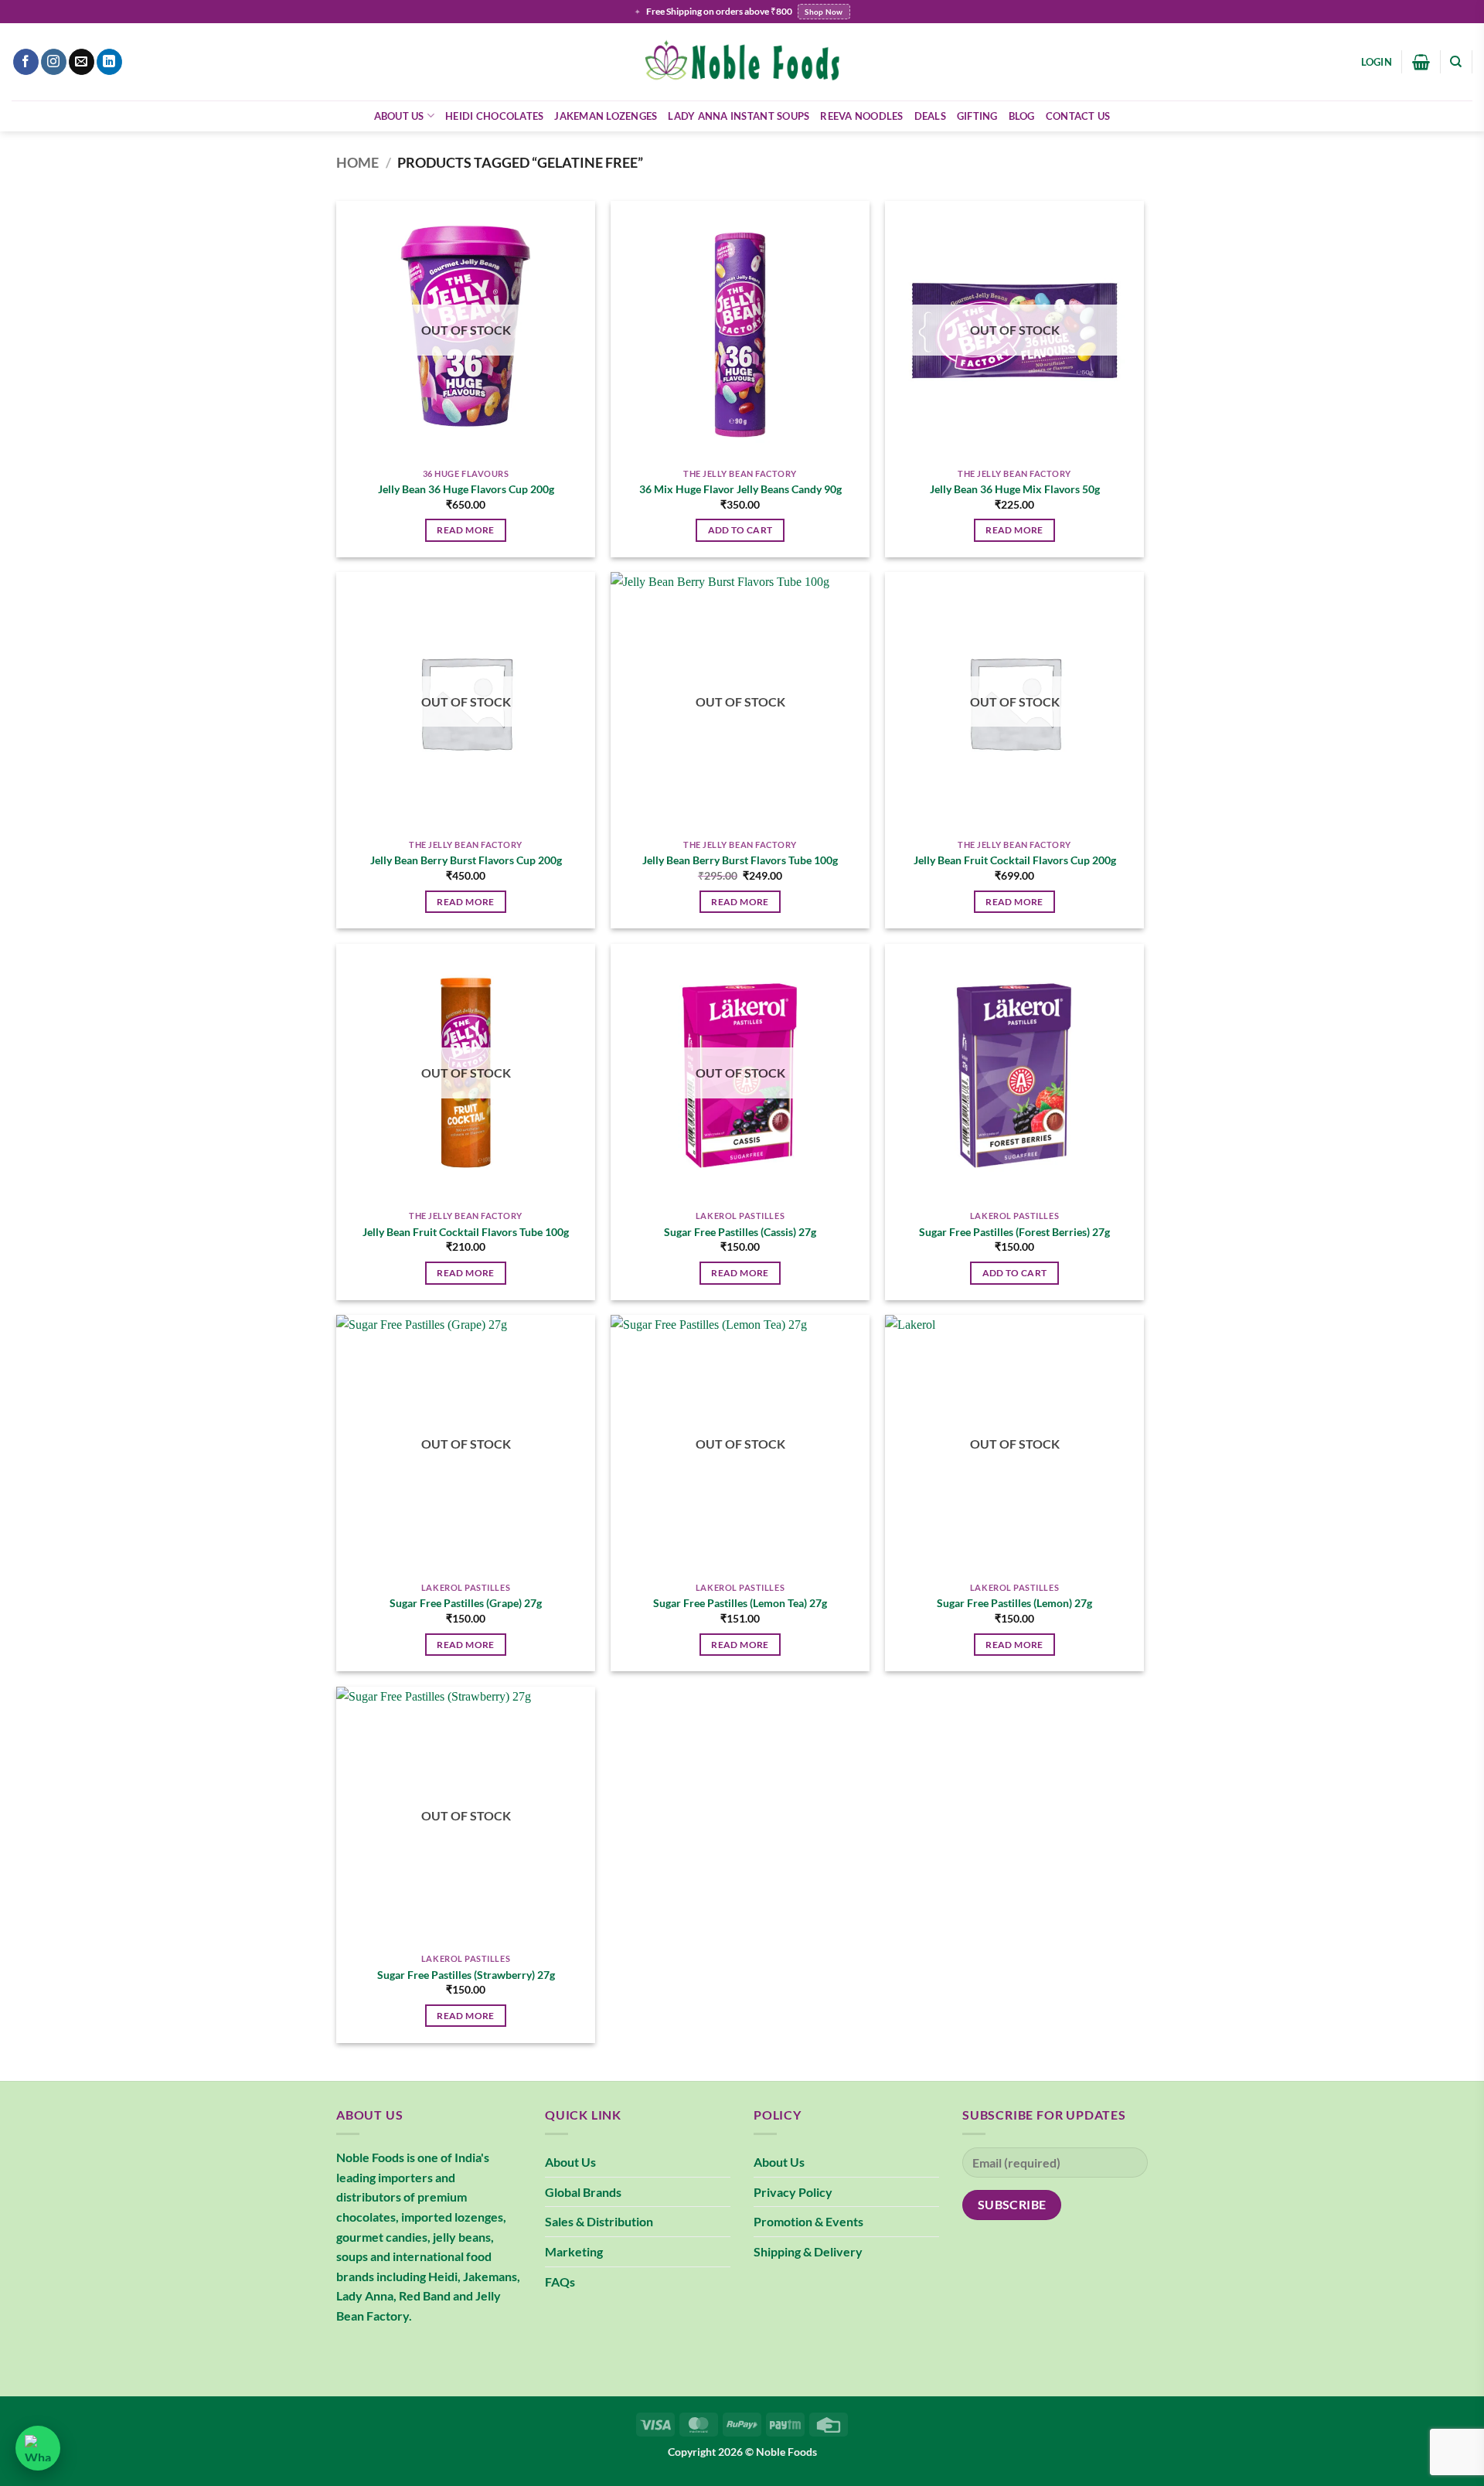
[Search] (1456, 62)
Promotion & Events (808, 2221)
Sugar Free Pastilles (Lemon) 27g (1014, 1603)
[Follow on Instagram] (54, 62)
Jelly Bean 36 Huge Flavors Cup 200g (466, 489)
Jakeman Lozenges (606, 116)
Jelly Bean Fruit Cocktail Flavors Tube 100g (466, 1232)
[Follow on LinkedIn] (109, 62)
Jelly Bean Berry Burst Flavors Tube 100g (740, 860)
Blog (1022, 116)
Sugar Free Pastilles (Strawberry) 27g (466, 1975)
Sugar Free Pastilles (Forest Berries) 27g (1014, 1232)
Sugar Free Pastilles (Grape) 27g (466, 1603)
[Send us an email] (82, 62)
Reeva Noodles (861, 116)
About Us (399, 116)
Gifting (977, 116)
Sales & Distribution (599, 2221)
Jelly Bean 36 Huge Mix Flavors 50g (1015, 489)
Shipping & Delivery (808, 2251)
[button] (1377, 62)
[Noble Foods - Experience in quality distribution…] (742, 62)
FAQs (560, 2282)
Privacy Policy (793, 2192)
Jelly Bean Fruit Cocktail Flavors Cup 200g (1015, 860)
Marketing (574, 2251)
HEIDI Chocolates (494, 116)
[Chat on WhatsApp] (38, 2448)
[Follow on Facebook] (26, 62)
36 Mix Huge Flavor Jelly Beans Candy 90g (740, 489)
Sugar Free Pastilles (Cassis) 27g (740, 1232)
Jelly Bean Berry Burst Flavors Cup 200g (466, 860)
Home (357, 162)
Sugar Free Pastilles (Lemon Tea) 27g (740, 1603)
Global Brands (583, 2192)
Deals (930, 116)
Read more (465, 530)
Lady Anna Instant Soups (739, 116)
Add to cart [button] (740, 530)
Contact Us (1078, 116)
